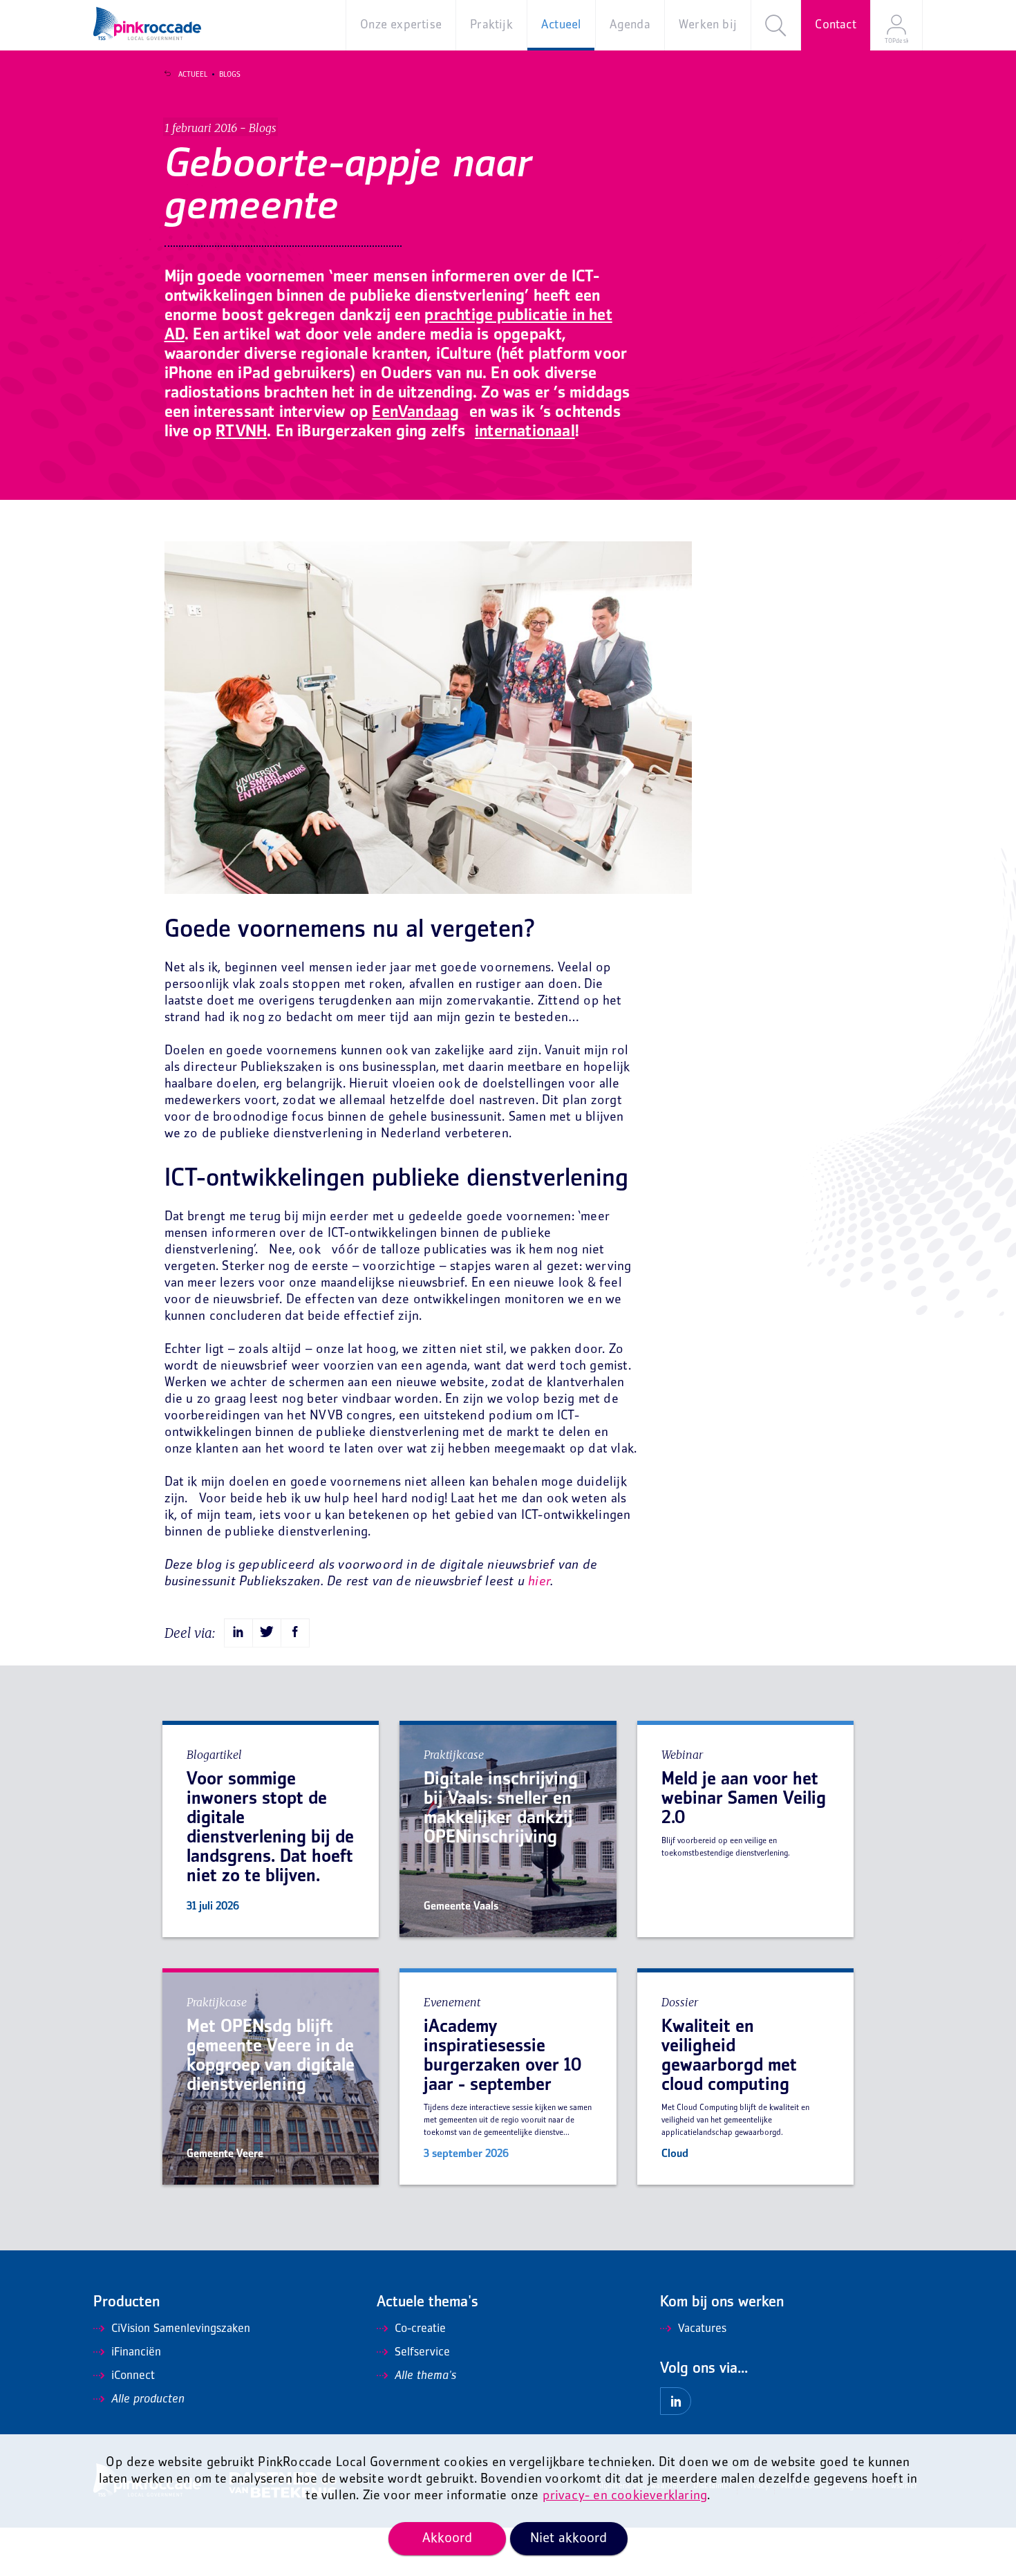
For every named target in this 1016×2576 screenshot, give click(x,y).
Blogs (230, 75)
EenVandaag (415, 413)
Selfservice (422, 2353)
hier (539, 1582)
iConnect (133, 2376)
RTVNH (241, 432)
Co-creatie (420, 2329)
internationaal (525, 432)
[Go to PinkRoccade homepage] (147, 24)
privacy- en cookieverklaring (625, 2496)
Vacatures (702, 2329)
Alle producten (148, 2400)
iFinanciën (136, 2353)
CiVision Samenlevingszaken (181, 2329)
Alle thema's (425, 2376)
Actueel (193, 75)
